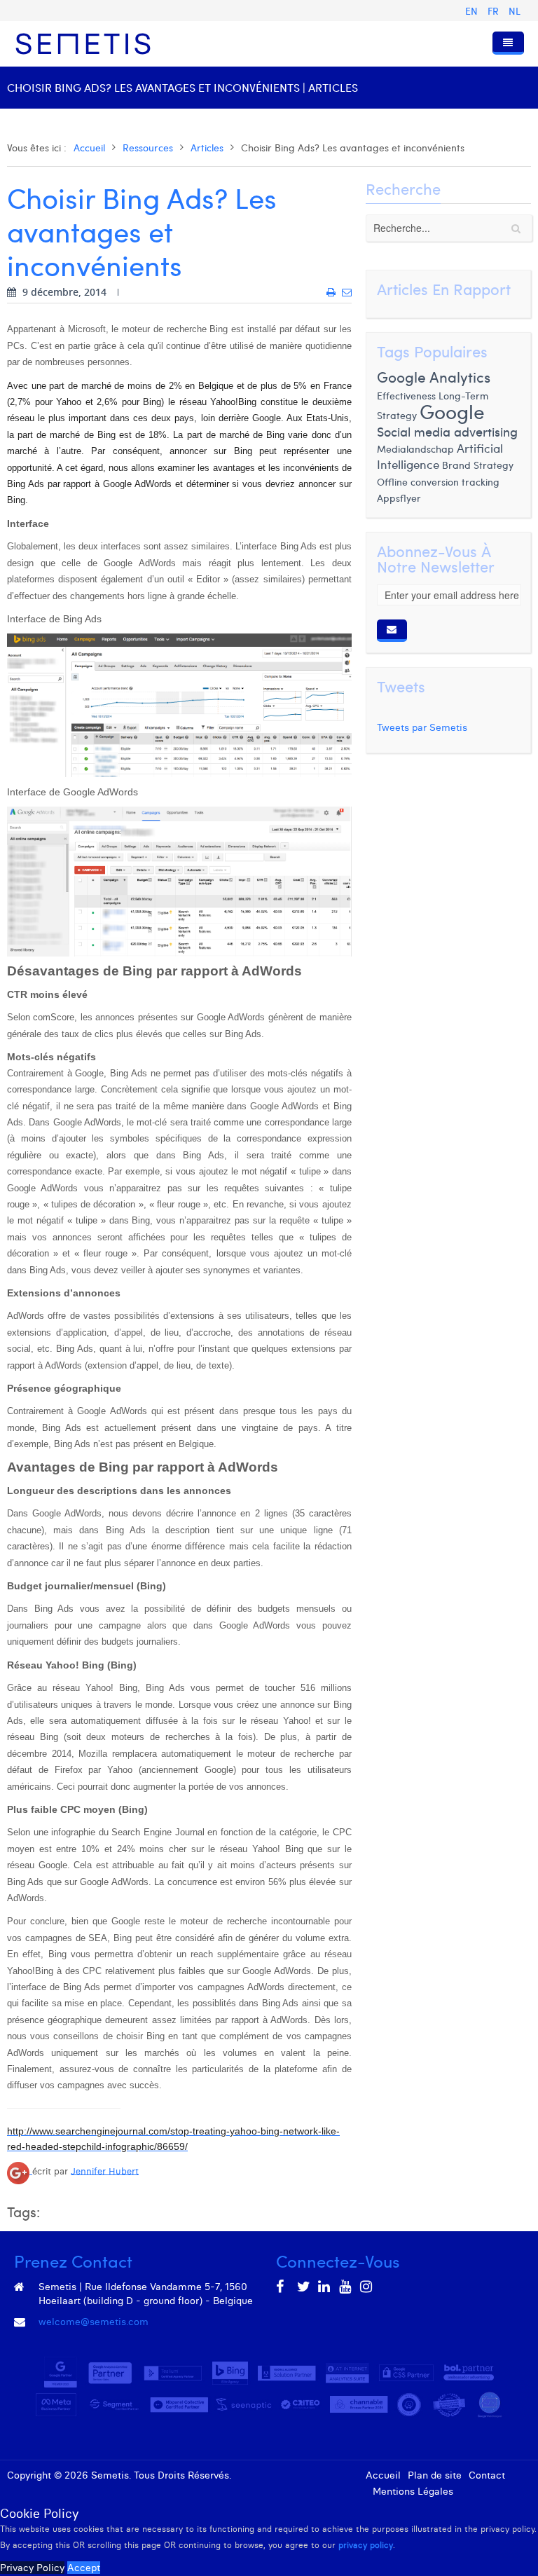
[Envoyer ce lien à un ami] (347, 292)
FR (495, 11)
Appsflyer (399, 498)
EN (473, 11)
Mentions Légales (413, 2491)
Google (452, 411)
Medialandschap (415, 449)
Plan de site (435, 2475)
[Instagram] (367, 2287)
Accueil (89, 148)
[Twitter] (304, 2287)
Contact (487, 2475)
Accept (84, 2568)
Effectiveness (406, 395)
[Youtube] (346, 2287)
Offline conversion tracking (438, 481)
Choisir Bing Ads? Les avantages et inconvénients (142, 231)
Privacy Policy (32, 2568)
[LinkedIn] (325, 2287)
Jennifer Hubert (105, 2171)
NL (515, 11)
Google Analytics (434, 377)
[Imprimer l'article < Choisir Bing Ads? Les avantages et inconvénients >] (331, 292)
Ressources (148, 148)
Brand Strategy (478, 465)
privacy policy (366, 2545)
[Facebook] (283, 2287)
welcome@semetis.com (94, 2322)
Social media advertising (447, 431)
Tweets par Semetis (422, 727)
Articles (207, 148)
